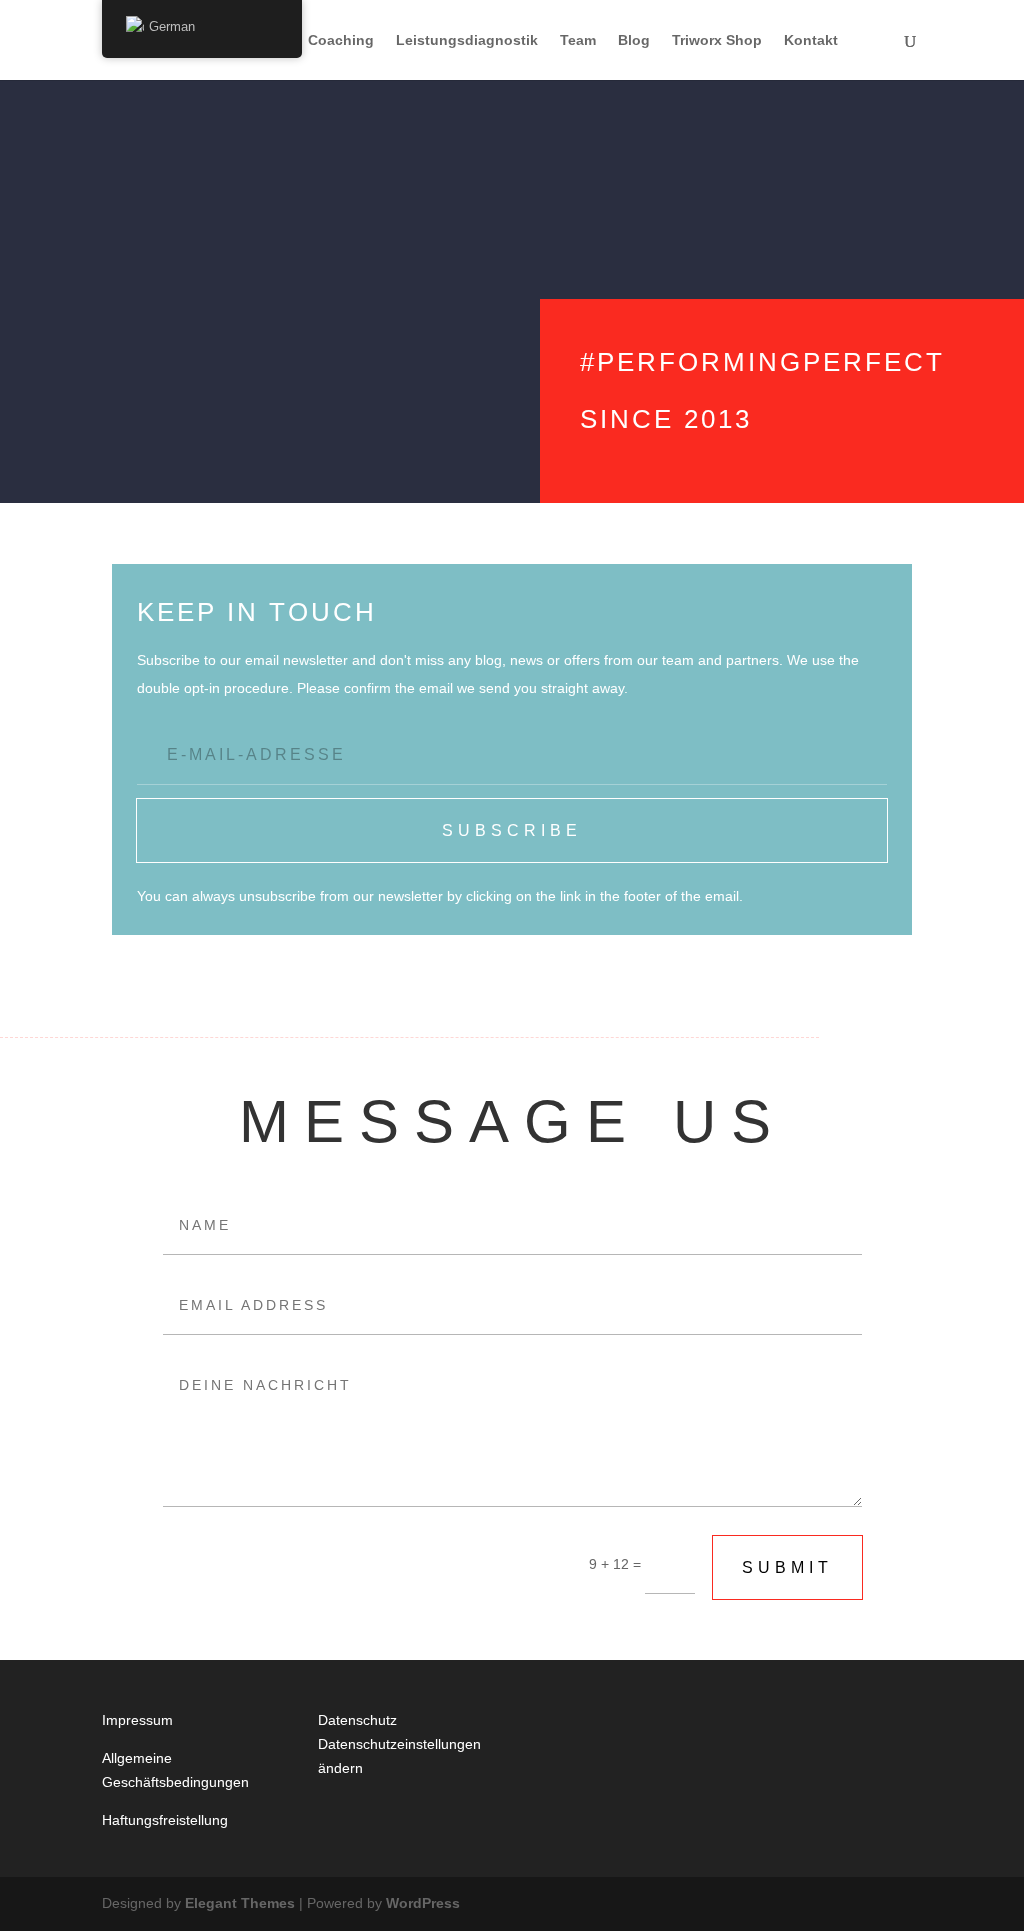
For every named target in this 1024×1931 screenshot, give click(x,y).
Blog (634, 40)
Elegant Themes (240, 1903)
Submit (787, 1567)
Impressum (137, 1720)
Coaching (341, 40)
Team (578, 40)
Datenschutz (357, 1720)
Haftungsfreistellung (165, 1820)
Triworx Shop (717, 40)
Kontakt (811, 40)
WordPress (423, 1903)
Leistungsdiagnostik (467, 40)
